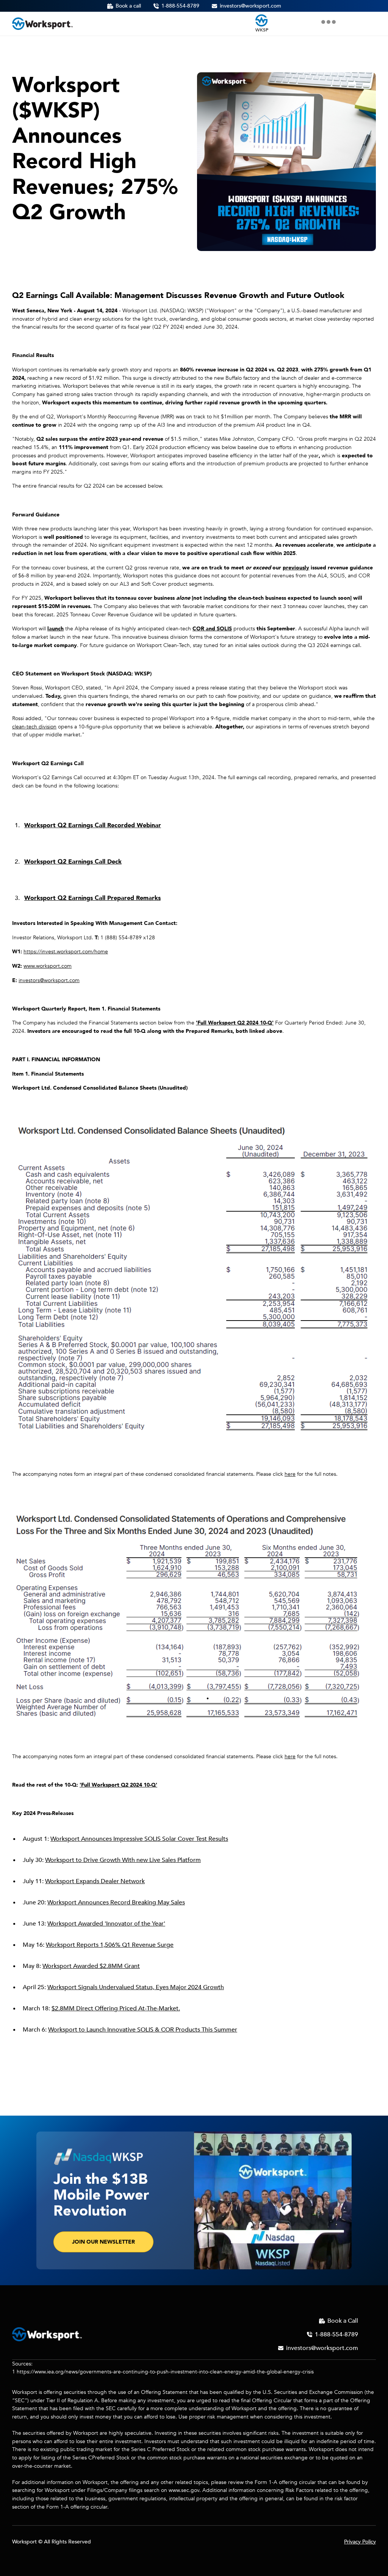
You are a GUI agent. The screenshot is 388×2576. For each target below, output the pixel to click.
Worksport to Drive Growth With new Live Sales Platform (123, 1860)
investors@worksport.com (49, 980)
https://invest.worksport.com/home (66, 952)
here (290, 1474)
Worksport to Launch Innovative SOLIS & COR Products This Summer (143, 2030)
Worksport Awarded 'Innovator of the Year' (106, 1924)
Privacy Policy (360, 2542)
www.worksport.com (48, 966)
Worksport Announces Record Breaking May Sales (116, 1902)
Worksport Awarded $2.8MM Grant (91, 1966)
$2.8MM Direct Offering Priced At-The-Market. (116, 2008)
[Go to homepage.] (47, 2334)
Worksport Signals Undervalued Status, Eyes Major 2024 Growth (136, 1987)
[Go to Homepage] (42, 24)
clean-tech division (34, 727)
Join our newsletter (103, 2242)
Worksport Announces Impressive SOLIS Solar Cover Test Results (139, 1839)
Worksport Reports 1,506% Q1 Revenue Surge (110, 1945)
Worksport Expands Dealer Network (95, 1881)
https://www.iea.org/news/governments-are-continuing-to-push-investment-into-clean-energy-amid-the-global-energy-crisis (165, 2372)
